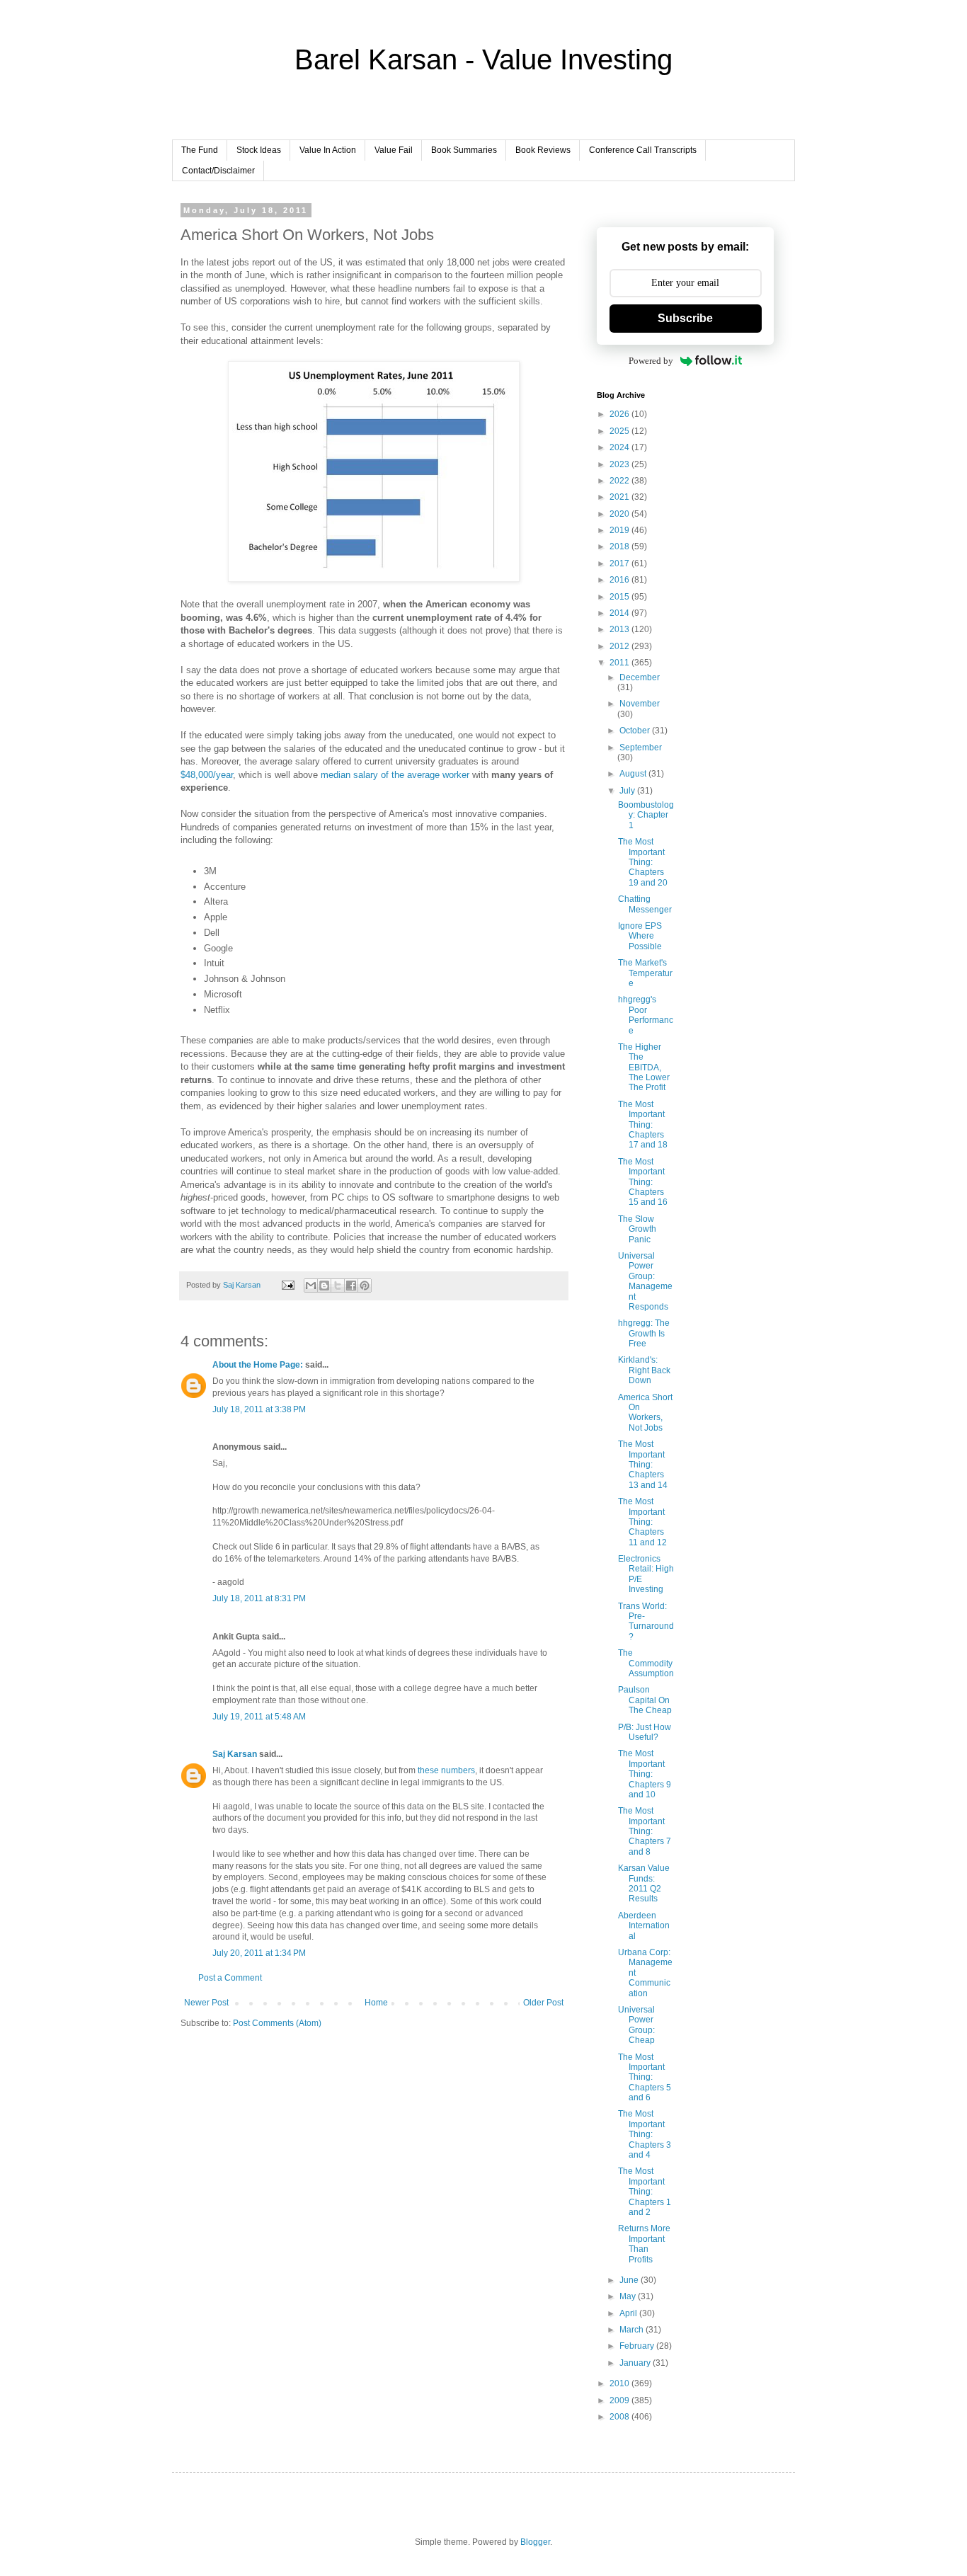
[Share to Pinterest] (365, 1286)
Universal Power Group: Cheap (636, 2025)
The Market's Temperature (645, 973)
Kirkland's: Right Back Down (644, 1370)
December (640, 677)
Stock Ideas (259, 150)
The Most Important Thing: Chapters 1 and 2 (645, 2192)
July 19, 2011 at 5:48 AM (259, 1717)
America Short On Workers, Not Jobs (645, 1413)
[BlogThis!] (324, 1286)
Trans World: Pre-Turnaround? (646, 1621)
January (636, 2363)
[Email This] (311, 1286)
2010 (620, 2383)
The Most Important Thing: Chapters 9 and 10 (645, 1774)
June (630, 2280)
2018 (620, 546)
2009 (620, 2400)
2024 (620, 447)
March (633, 2330)
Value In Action (328, 150)
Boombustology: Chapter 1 (646, 815)
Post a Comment (230, 1978)
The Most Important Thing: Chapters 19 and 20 (643, 862)
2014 (620, 613)
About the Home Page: (258, 1365)
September (641, 748)
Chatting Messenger (645, 904)
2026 (620, 414)
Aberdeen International (644, 1926)
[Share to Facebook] (351, 1286)
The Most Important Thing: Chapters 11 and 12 (642, 1522)
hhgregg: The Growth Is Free (644, 1333)
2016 (620, 580)
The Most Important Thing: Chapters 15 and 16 (643, 1182)
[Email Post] (287, 1285)
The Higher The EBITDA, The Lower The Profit (644, 1067)
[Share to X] (338, 1286)
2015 (620, 597)
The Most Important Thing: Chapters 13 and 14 (643, 1465)
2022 (620, 481)
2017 (620, 563)
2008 (620, 2417)
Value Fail (394, 150)
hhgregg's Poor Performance (646, 1015)
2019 (620, 530)
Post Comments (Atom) (277, 2023)
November (640, 704)
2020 (620, 514)
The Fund (200, 150)
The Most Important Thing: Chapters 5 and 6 (645, 2078)
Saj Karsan (235, 1754)
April (629, 2313)
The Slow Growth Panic (637, 1229)
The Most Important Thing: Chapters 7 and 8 (645, 1831)
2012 (620, 646)
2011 (620, 663)
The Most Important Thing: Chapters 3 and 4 (645, 2134)
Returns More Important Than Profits (644, 2244)
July (628, 791)
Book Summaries (464, 150)
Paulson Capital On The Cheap (645, 1700)
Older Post (543, 2003)
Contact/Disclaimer (218, 171)
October (636, 731)
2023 (620, 464)
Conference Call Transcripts (643, 150)
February (638, 2346)
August (634, 774)
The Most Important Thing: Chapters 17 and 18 (643, 1125)
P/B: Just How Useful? (645, 1732)
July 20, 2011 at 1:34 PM (259, 1953)
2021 (620, 497)
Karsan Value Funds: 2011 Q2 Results (644, 1883)
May (629, 2296)
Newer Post (206, 2003)
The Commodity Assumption (646, 1663)
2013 (620, 629)
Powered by (651, 361)
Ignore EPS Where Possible (640, 936)
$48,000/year (207, 775)
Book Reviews (543, 150)
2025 (620, 431)
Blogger (535, 2542)
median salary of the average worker (395, 775)
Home (376, 2003)
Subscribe (685, 318)
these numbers (446, 1770)
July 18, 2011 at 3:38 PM (259, 1409)
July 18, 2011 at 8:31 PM (259, 1598)
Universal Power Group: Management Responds (645, 1281)
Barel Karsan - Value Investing (483, 59)
